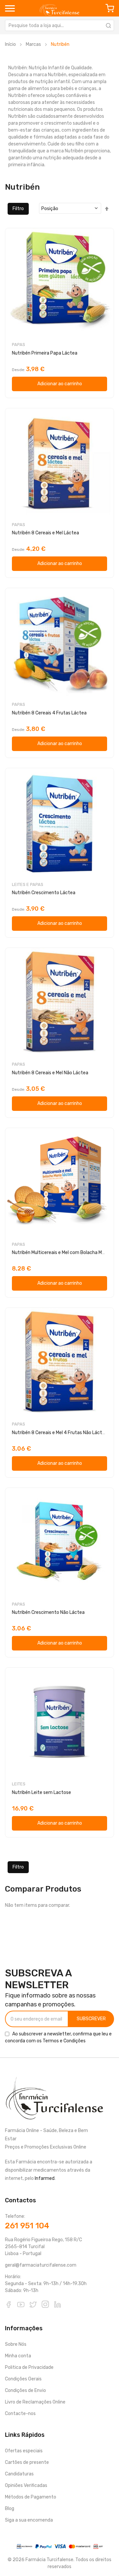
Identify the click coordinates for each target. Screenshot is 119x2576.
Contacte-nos (20, 2414)
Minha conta (18, 2356)
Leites (19, 1784)
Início (10, 44)
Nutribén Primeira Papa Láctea (45, 353)
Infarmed (45, 2178)
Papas (19, 345)
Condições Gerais (23, 2379)
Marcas (33, 44)
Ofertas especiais (24, 2451)
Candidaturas (19, 2474)
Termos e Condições (64, 2041)
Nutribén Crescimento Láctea (44, 893)
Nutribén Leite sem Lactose (41, 1792)
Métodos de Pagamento (31, 2497)
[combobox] (59, 25)
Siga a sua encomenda (29, 2520)
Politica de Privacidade (29, 2367)
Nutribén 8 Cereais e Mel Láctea (45, 533)
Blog (10, 2509)
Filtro (18, 209)
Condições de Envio (25, 2390)
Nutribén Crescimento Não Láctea (48, 1612)
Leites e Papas (28, 884)
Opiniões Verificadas (26, 2485)
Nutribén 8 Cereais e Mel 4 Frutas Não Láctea (60, 1433)
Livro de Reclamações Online (35, 2402)
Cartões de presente (27, 2462)
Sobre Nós (16, 2344)
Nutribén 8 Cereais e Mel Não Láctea (50, 1073)
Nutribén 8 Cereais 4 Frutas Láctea (49, 713)
